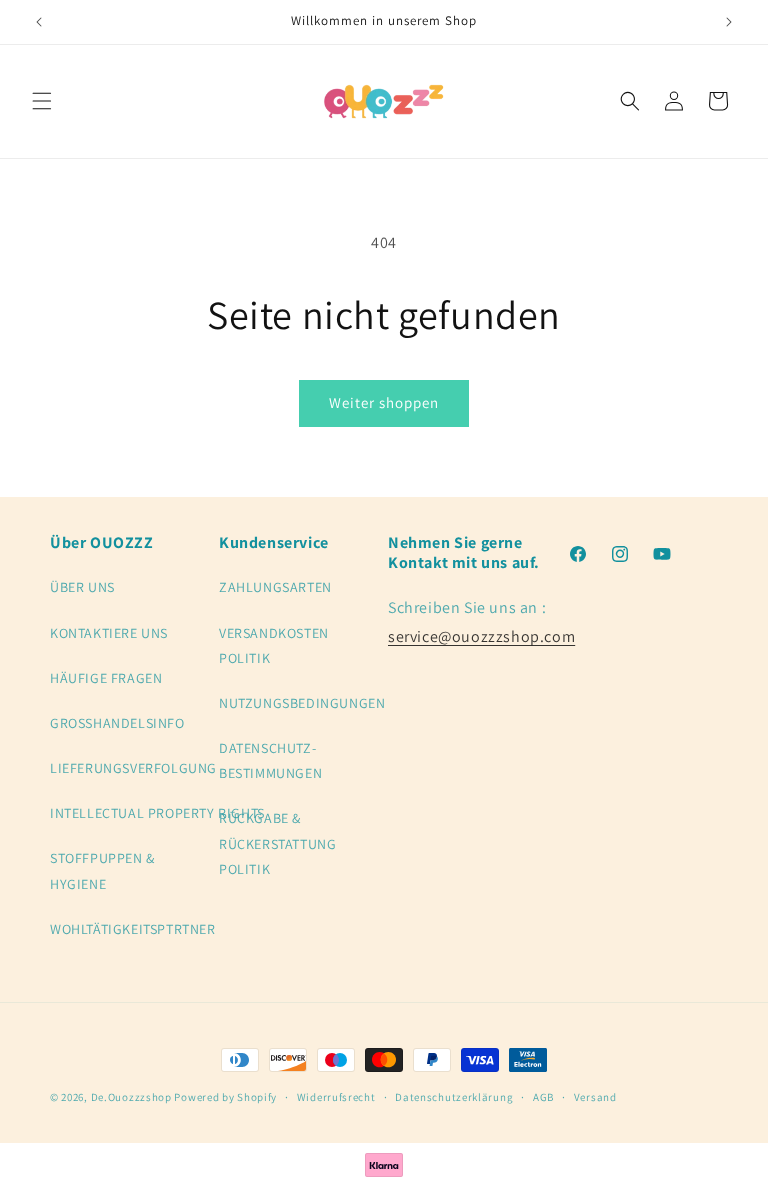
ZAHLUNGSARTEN (275, 587)
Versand (595, 1097)
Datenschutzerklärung (454, 1097)
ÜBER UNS (82, 587)
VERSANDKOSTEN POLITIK (274, 645)
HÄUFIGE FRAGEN (106, 678)
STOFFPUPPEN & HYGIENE (102, 870)
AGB (543, 1097)
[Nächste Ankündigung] (729, 22)
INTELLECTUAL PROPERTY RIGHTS (157, 813)
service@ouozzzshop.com (481, 636)
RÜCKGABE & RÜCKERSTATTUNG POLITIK (277, 843)
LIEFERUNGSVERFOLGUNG (133, 768)
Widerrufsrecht (336, 1097)
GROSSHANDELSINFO (117, 723)
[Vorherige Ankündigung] (39, 22)
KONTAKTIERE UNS (109, 633)
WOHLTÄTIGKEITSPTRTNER (133, 929)
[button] (42, 101)
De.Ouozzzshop (131, 1097)
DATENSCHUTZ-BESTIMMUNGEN (270, 760)
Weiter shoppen (384, 402)
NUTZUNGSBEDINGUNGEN (302, 703)
